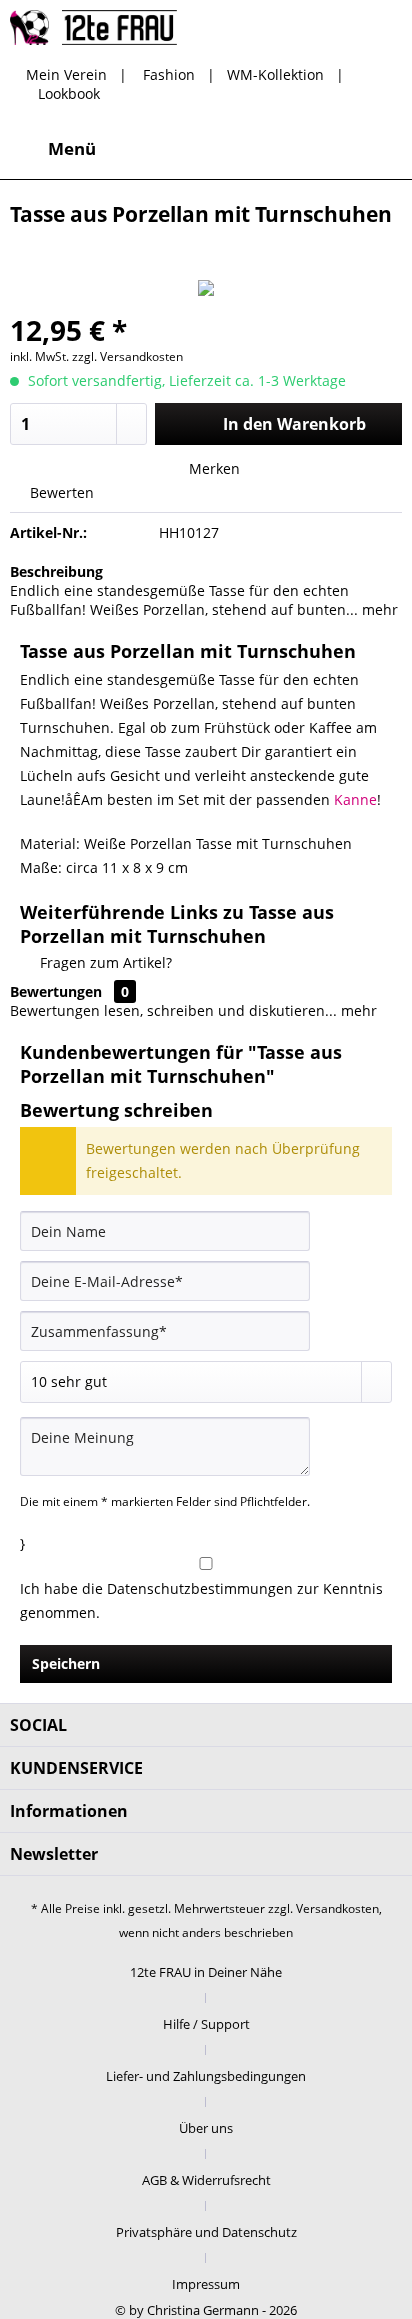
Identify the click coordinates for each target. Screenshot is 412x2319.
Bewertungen (56, 991)
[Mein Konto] (331, 149)
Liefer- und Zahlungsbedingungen (206, 2076)
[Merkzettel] (282, 149)
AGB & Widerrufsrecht (206, 2180)
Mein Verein (66, 74)
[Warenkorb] (380, 149)
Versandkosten (337, 1908)
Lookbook (69, 93)
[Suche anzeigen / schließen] (233, 149)
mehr (378, 609)
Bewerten (60, 492)
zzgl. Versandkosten (127, 356)
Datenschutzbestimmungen (200, 1588)
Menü (72, 148)
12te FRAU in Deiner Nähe (206, 1972)
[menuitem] (53, 149)
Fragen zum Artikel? (104, 962)
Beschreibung (56, 571)
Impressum (206, 2284)
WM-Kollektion (275, 74)
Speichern (66, 1663)
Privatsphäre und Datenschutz (206, 2232)
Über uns (206, 2128)
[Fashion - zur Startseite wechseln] (93, 27)
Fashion (169, 74)
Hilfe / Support (206, 2024)
